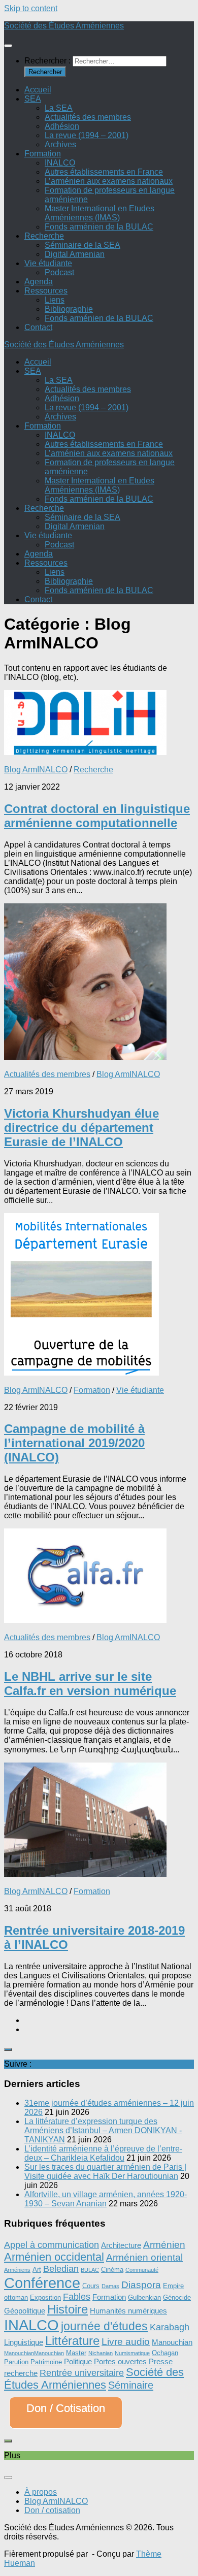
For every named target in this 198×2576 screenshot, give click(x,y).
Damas (110, 2286)
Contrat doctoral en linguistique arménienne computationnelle (97, 816)
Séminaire (131, 2385)
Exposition (45, 2297)
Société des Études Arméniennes (64, 26)
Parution (16, 2362)
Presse (161, 2361)
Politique (78, 2361)
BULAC (90, 2270)
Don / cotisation (52, 2510)
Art (37, 2270)
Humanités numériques (128, 2311)
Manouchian (172, 2342)
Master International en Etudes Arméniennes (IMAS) (100, 213)
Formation (43, 154)
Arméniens (17, 2270)
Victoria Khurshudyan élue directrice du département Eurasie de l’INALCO (81, 1128)
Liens (55, 300)
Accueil (38, 90)
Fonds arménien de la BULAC (99, 227)
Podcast (59, 272)
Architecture (121, 2245)
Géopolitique (25, 2311)
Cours (91, 2286)
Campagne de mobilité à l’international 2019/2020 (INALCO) (74, 1443)
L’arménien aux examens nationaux (109, 181)
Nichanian (101, 2353)
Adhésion (62, 126)
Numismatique (132, 2353)
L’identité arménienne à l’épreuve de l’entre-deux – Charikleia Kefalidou (103, 2153)
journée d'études (104, 2326)
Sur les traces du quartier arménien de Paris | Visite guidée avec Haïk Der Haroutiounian (105, 2172)
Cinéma (112, 2270)
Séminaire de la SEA (82, 245)
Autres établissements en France (104, 172)
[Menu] (8, 46)
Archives (60, 144)
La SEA (59, 108)
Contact (38, 327)
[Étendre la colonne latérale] (8, 2049)
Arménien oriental (144, 2257)
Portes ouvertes (120, 2361)
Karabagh (170, 2327)
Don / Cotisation (66, 2408)
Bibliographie (69, 309)
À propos (41, 2492)
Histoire (68, 2309)
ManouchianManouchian (34, 2353)
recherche (21, 2373)
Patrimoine (46, 2362)
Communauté (142, 2270)
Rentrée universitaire (82, 2373)
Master (76, 2353)
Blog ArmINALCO (36, 770)
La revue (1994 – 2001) (87, 135)
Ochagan (165, 2353)
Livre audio (126, 2342)
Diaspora (141, 2285)
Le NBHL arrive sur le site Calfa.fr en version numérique (90, 1684)
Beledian (61, 2269)
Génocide (177, 2297)
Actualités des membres (88, 117)
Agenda (39, 282)
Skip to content (31, 8)
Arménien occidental (54, 2257)
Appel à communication (52, 2245)
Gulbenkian (144, 2297)
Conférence (42, 2283)
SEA (33, 99)
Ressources (46, 291)
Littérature (72, 2341)
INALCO (60, 163)
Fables (77, 2297)
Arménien (164, 2244)
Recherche (44, 236)
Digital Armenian (75, 254)
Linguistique (24, 2342)
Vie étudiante (48, 263)
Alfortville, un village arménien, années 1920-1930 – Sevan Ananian (106, 2199)
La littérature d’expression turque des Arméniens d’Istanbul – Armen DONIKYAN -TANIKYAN (103, 2130)
